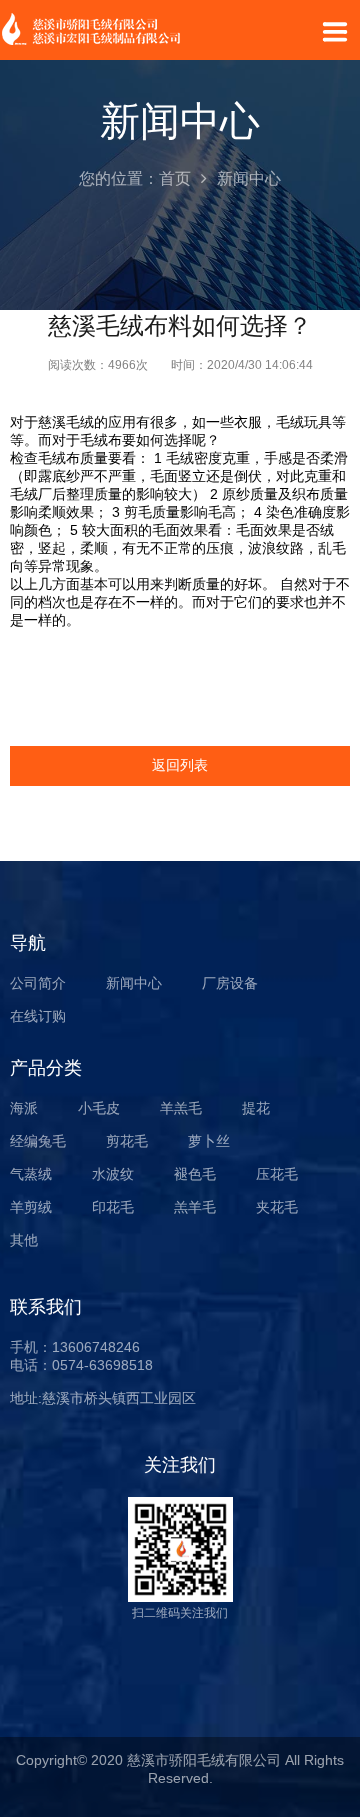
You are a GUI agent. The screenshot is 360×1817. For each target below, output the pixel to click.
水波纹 (113, 1174)
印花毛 (113, 1207)
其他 (24, 1240)
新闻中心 (134, 983)
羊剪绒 (31, 1207)
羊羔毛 (181, 1108)
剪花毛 (127, 1141)
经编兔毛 (38, 1141)
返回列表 (180, 765)
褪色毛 (195, 1174)
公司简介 (38, 983)
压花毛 (277, 1174)
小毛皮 (99, 1108)
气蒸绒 (31, 1174)
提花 (256, 1108)
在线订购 (38, 1016)
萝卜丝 (209, 1141)
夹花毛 (277, 1207)
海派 (24, 1108)
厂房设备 (230, 983)
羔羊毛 (195, 1207)
